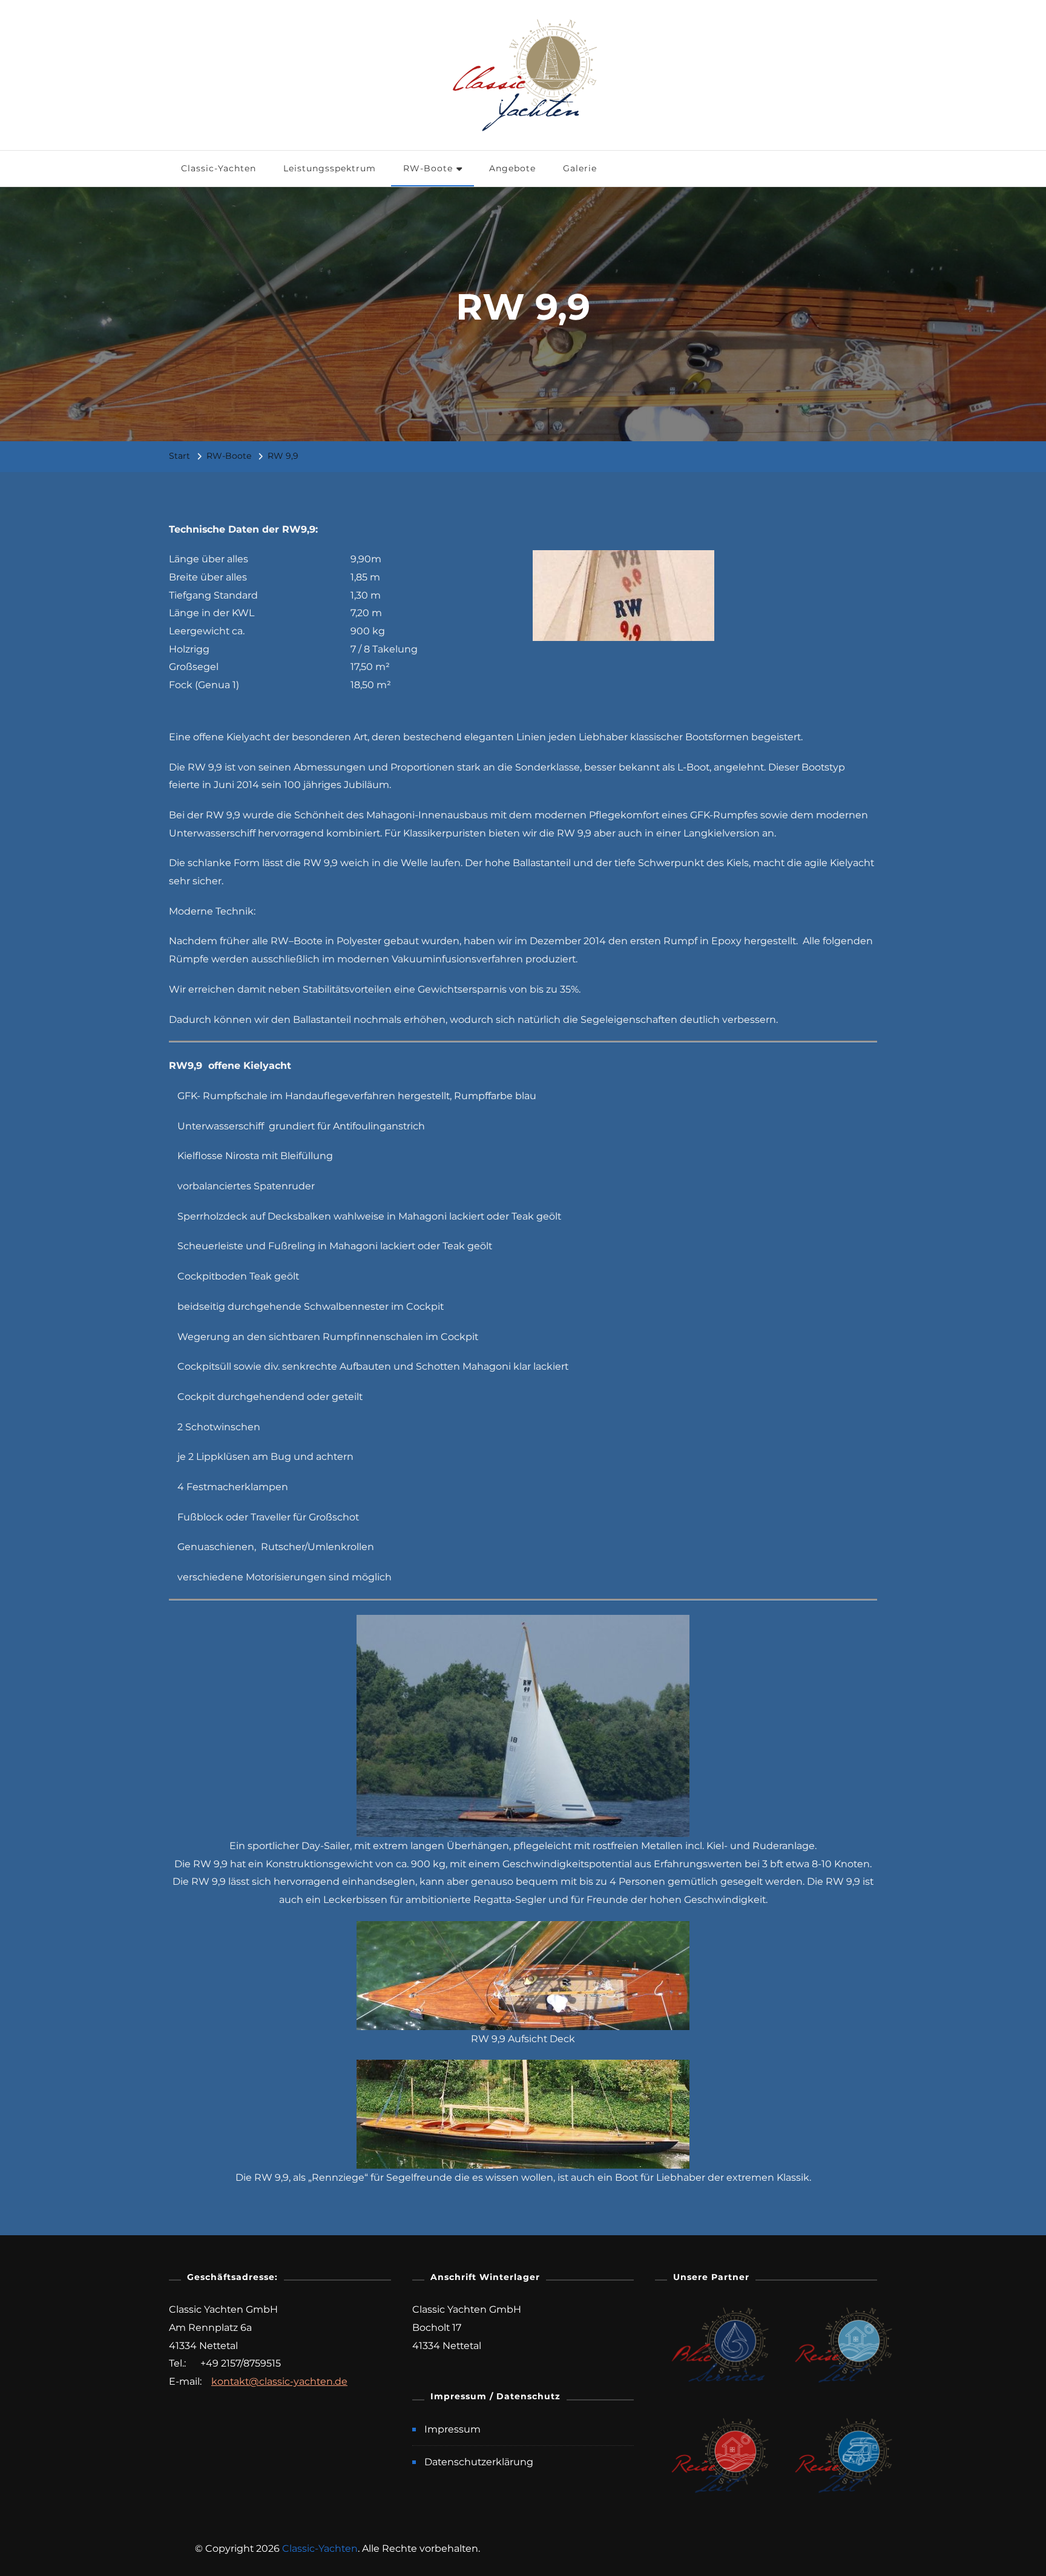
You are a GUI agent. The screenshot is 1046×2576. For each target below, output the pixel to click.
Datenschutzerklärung (479, 2462)
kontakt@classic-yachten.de (279, 2381)
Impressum (452, 2429)
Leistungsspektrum (330, 168)
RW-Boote (428, 168)
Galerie (580, 168)
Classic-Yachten (219, 168)
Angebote (512, 168)
